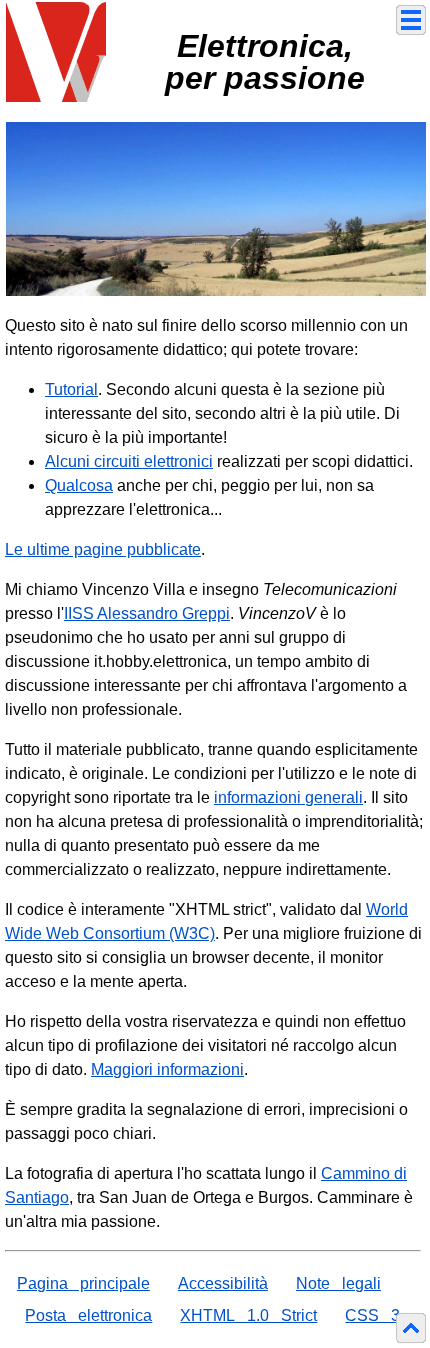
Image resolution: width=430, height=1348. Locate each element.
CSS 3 (372, 1315)
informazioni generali (288, 797)
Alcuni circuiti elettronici (129, 461)
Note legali (338, 1283)
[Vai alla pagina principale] (56, 50)
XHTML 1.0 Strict (248, 1315)
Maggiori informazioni (167, 1069)
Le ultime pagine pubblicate (103, 549)
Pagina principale (83, 1283)
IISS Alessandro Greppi (147, 613)
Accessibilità (223, 1283)
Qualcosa (79, 485)
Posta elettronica (88, 1315)
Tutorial (71, 389)
